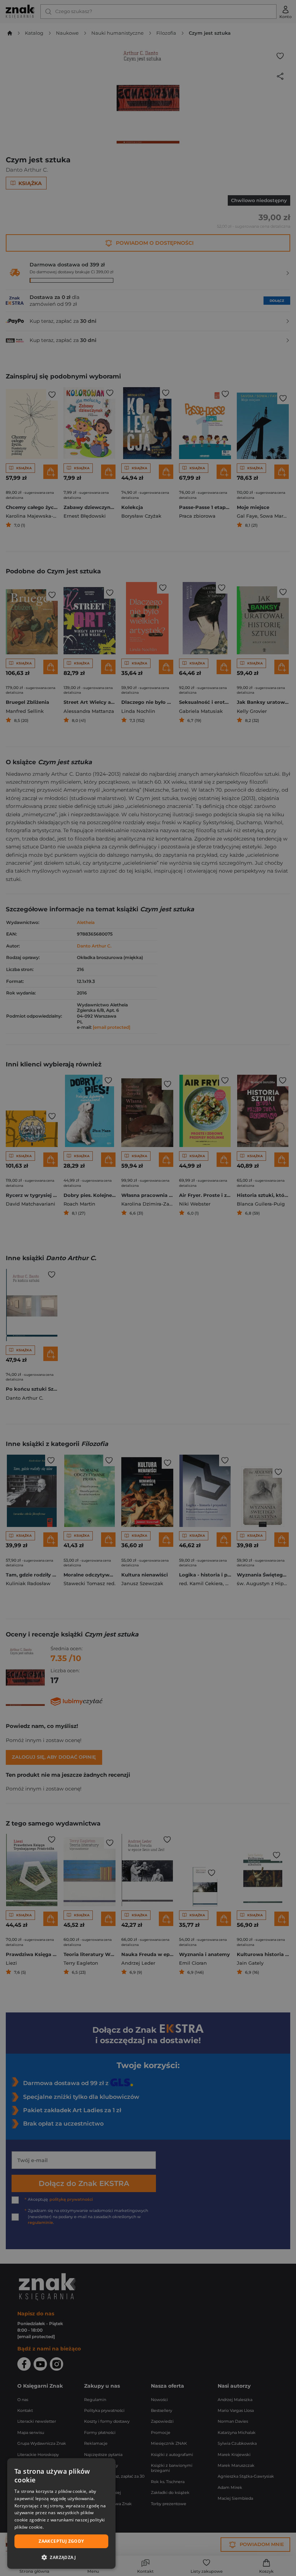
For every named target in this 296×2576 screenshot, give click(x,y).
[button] (61, 2557)
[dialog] (61, 2513)
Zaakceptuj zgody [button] (61, 2541)
